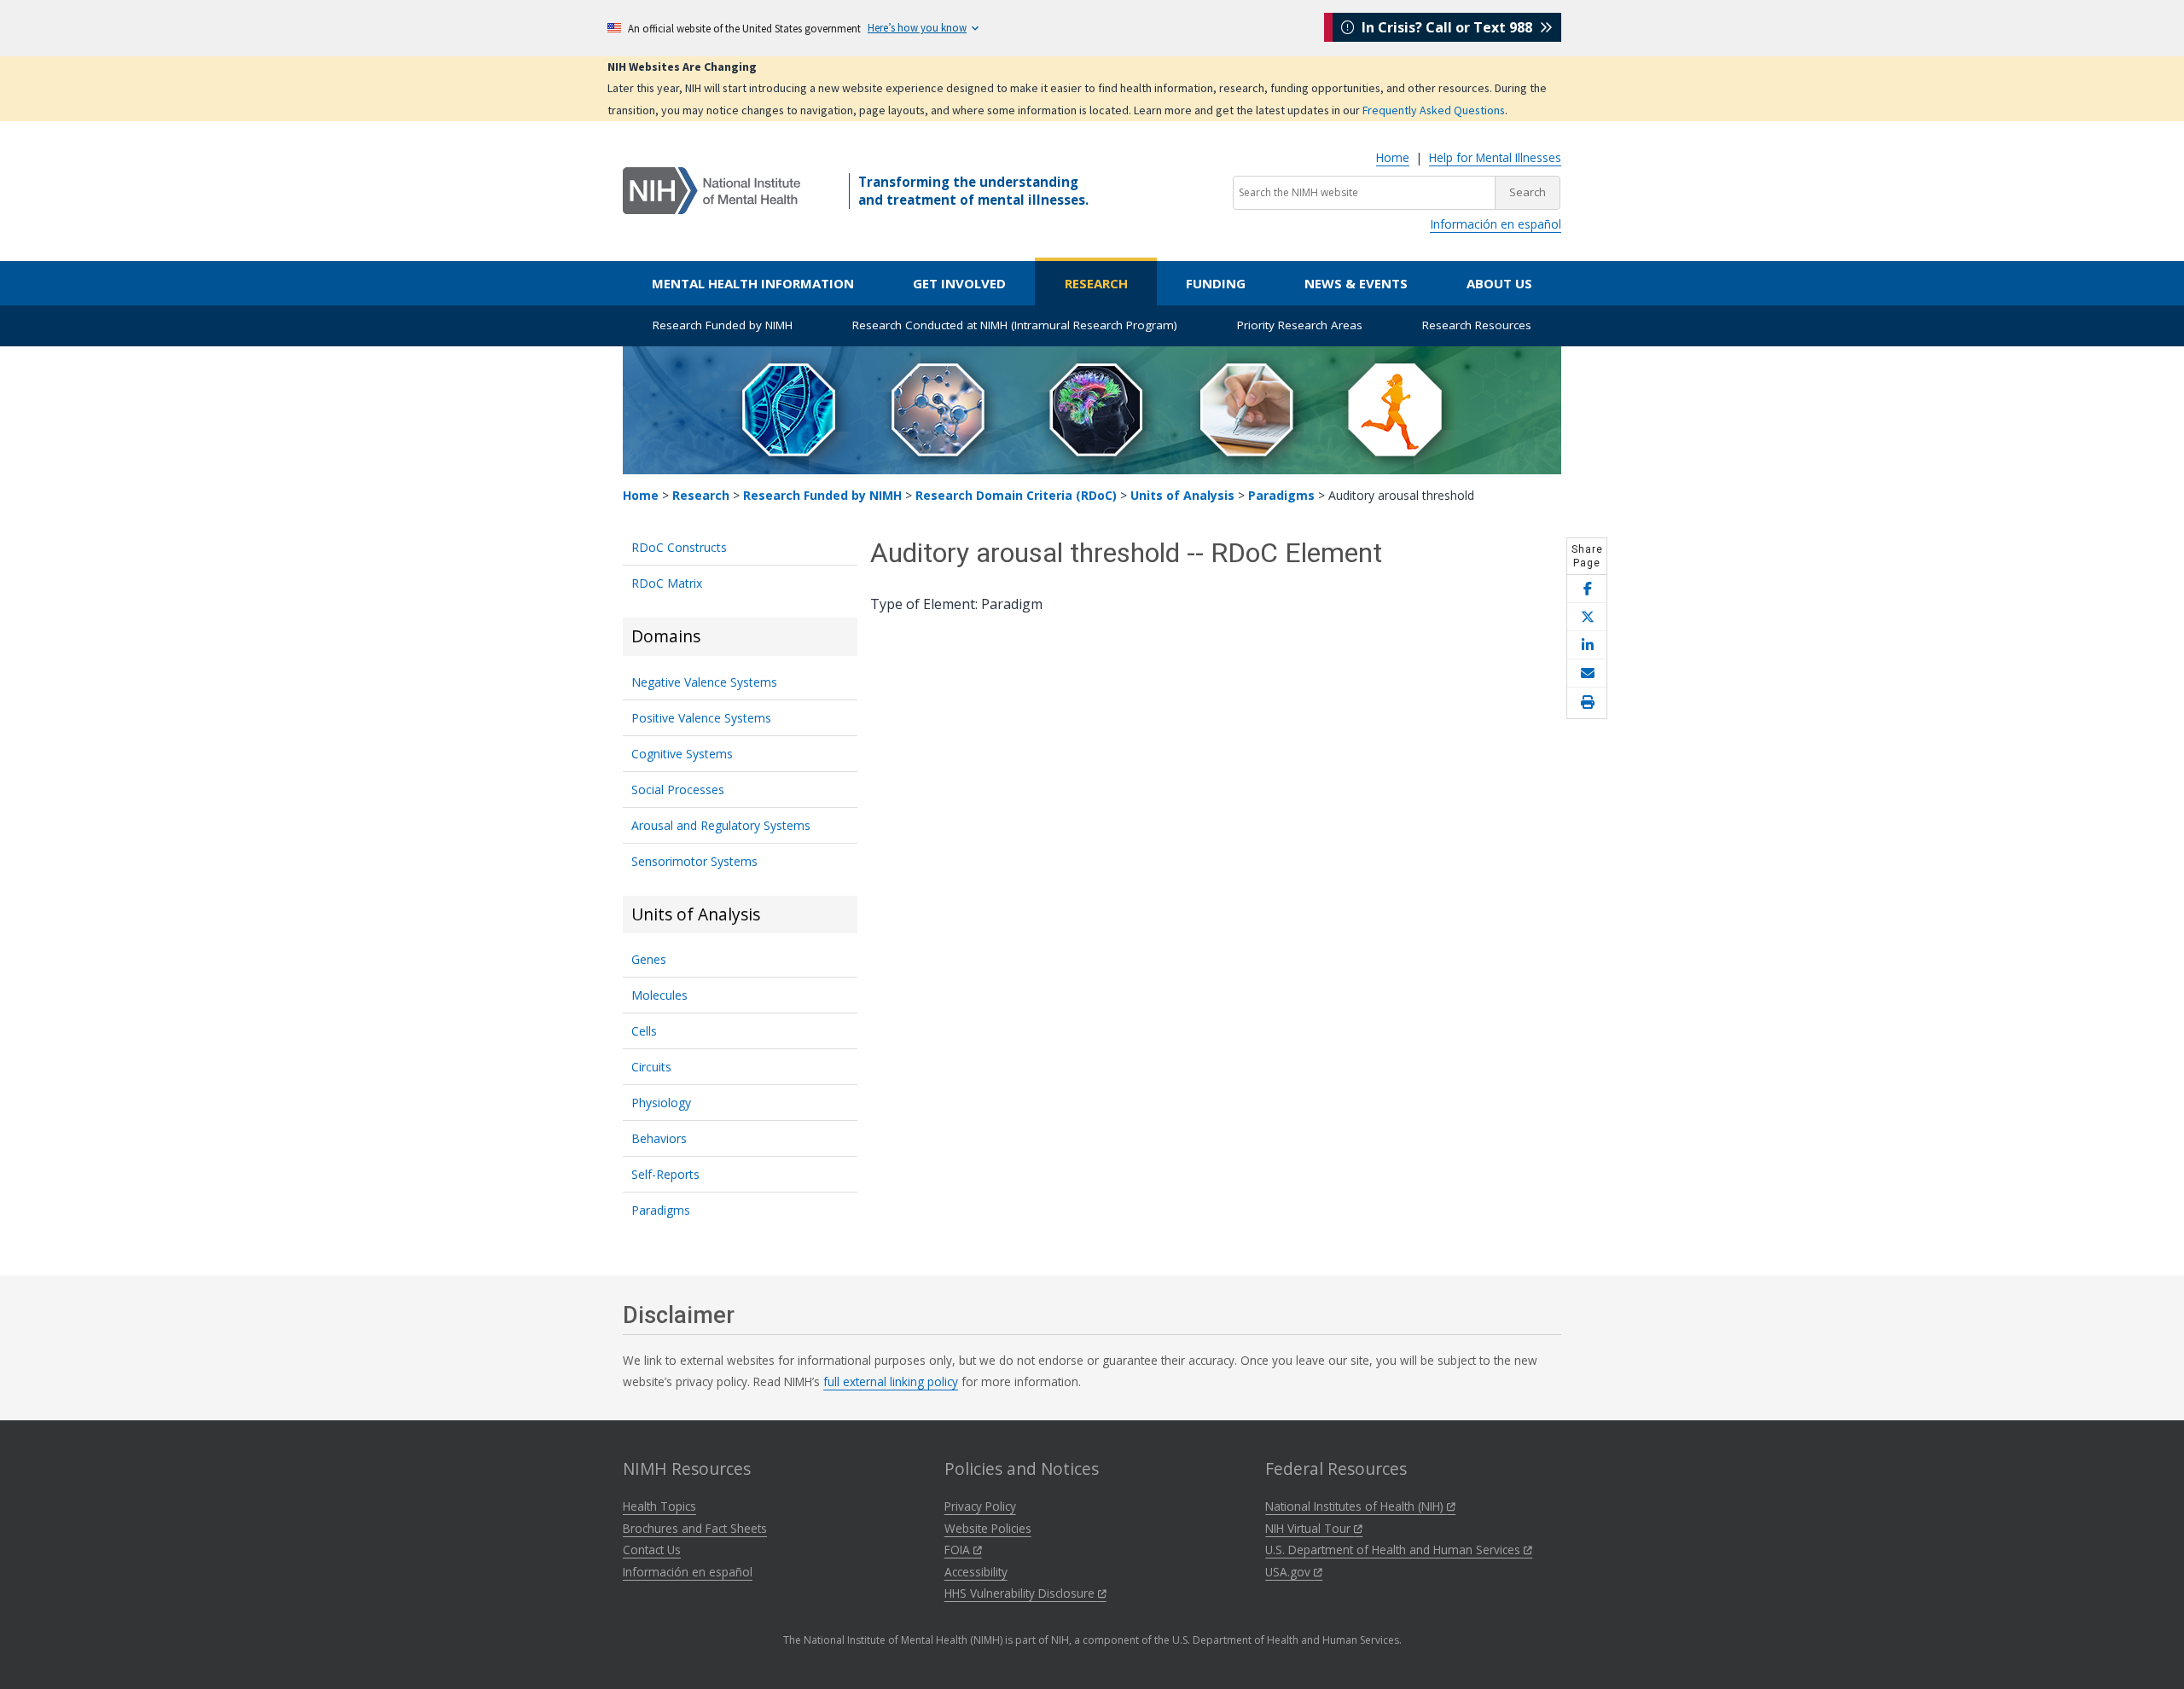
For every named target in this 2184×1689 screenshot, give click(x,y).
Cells (644, 1031)
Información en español (1496, 224)
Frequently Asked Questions (1434, 110)
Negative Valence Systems (704, 682)
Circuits (651, 1067)
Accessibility (976, 1572)
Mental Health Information (753, 283)
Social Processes (678, 789)
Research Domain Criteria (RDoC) (1016, 495)
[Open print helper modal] (1587, 703)
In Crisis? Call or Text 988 (1447, 27)
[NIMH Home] (712, 189)
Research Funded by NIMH (723, 325)
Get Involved (959, 283)
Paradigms (1281, 495)
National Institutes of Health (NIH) (1356, 1506)
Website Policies (988, 1528)
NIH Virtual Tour (1310, 1528)
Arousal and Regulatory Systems (721, 825)
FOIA (959, 1550)
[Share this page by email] (1587, 673)
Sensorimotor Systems (694, 861)
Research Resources (1477, 325)
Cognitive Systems (682, 754)
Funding (1216, 283)
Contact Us (652, 1550)
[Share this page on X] (1587, 617)
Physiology (661, 1103)
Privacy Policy (980, 1506)
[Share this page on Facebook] (1587, 589)
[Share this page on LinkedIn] (1587, 645)
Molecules (659, 995)
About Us (1499, 283)
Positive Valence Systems (701, 718)
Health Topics (659, 1506)
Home (1393, 157)
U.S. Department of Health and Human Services (1394, 1550)
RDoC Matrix (667, 583)
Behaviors (659, 1138)
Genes (649, 959)
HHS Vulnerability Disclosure (1021, 1593)
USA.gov (1289, 1572)
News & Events (1356, 283)
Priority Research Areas (1300, 325)
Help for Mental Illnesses (1495, 157)
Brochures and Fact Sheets (695, 1528)
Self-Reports (665, 1174)
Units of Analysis (1182, 495)
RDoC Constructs (679, 547)
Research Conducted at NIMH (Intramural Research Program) (1015, 325)
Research (1096, 283)
